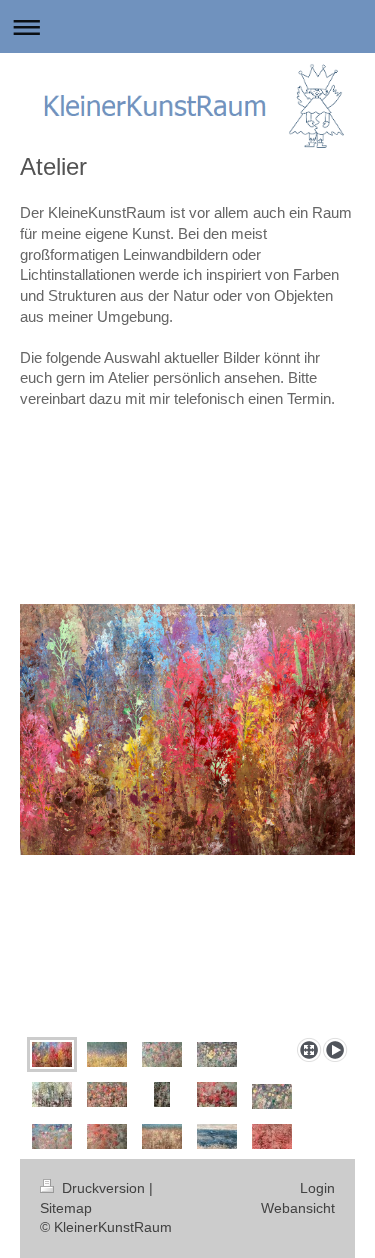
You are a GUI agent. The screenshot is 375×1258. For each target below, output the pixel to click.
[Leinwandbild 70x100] (217, 1136)
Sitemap (66, 1208)
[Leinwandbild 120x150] (162, 1136)
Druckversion (103, 1188)
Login (317, 1188)
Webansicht (298, 1208)
